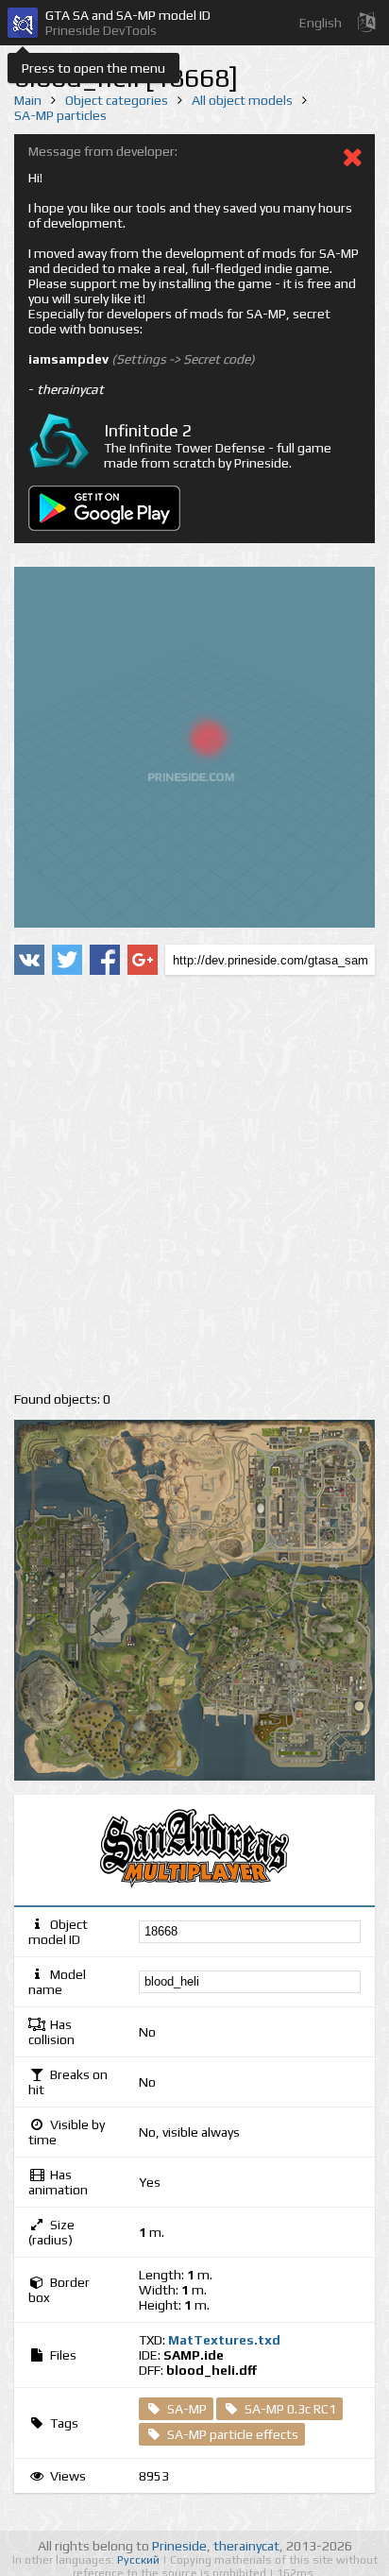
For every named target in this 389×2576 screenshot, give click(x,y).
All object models (242, 100)
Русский (140, 2560)
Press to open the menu (93, 68)
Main (28, 100)
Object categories (117, 100)
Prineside (179, 2546)
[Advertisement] (194, 1184)
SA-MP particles (60, 115)
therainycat (246, 2546)
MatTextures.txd (224, 2340)
